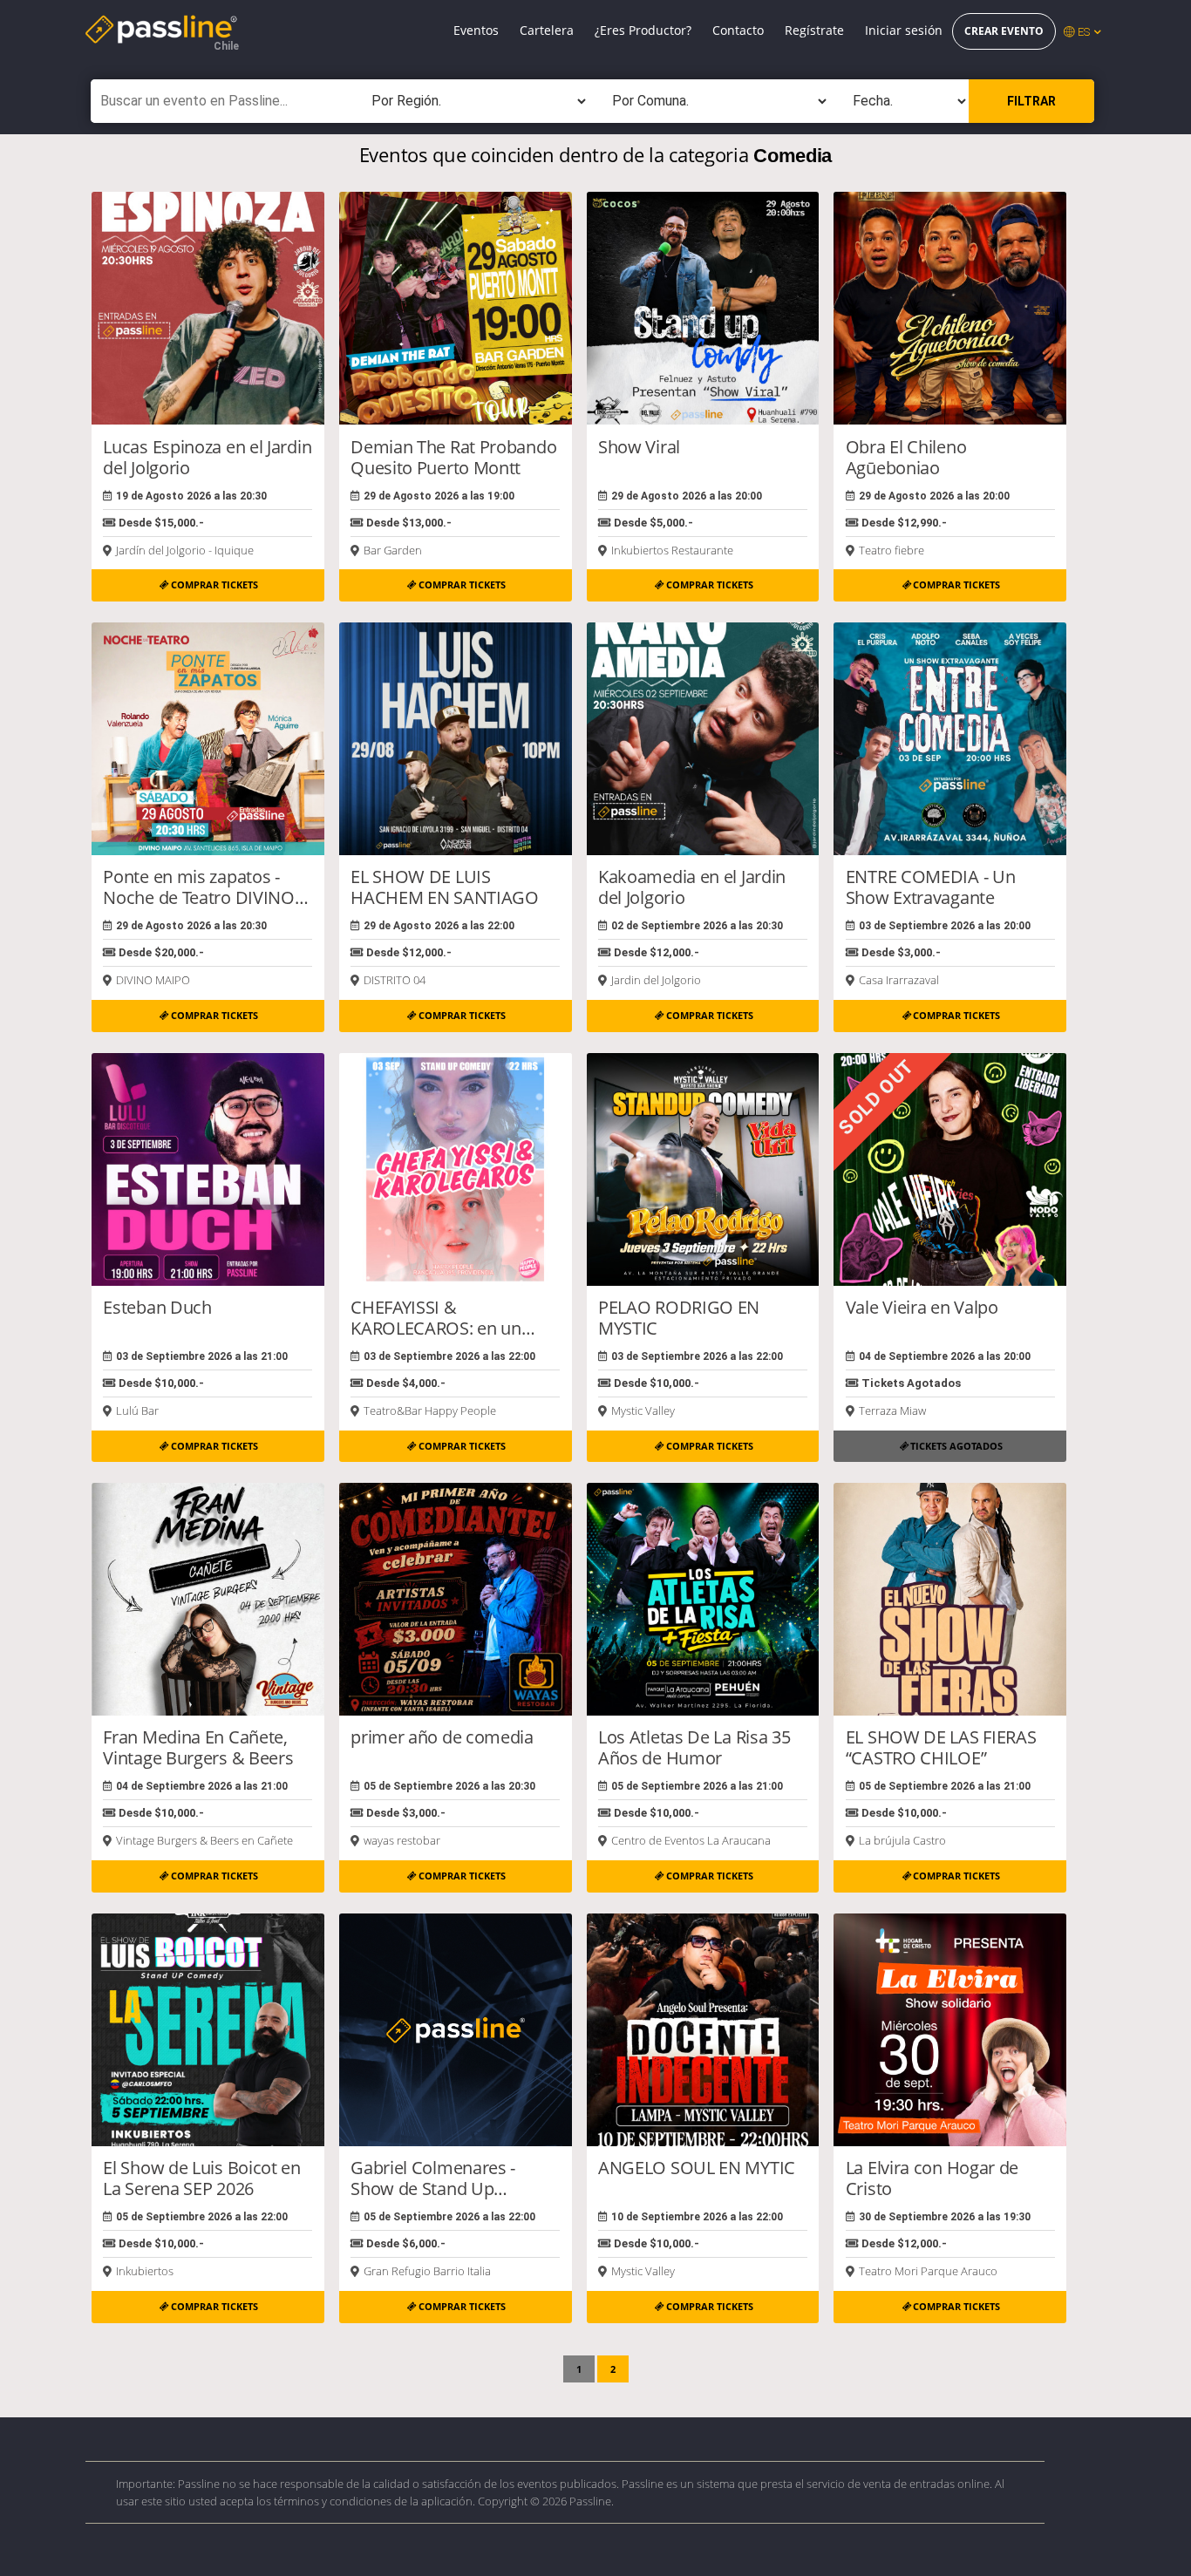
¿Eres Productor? (643, 30)
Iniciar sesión (904, 30)
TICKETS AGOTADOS (956, 1446)
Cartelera (547, 30)
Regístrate (814, 30)
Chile (226, 46)
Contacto (738, 30)
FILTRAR (1031, 101)
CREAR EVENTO (1004, 31)
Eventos (476, 30)
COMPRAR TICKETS (214, 585)
